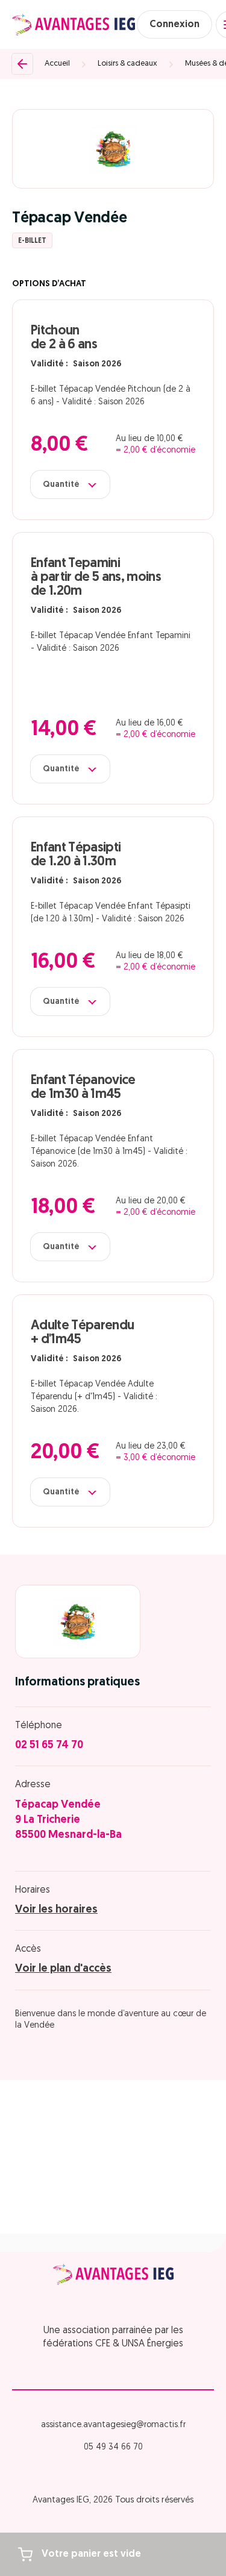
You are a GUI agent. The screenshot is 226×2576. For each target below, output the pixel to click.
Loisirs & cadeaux (127, 64)
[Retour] (22, 64)
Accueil (57, 64)
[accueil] (74, 25)
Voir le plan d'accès (63, 1969)
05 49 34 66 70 (113, 2447)
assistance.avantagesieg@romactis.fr (113, 2425)
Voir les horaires (56, 1910)
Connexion (174, 25)
